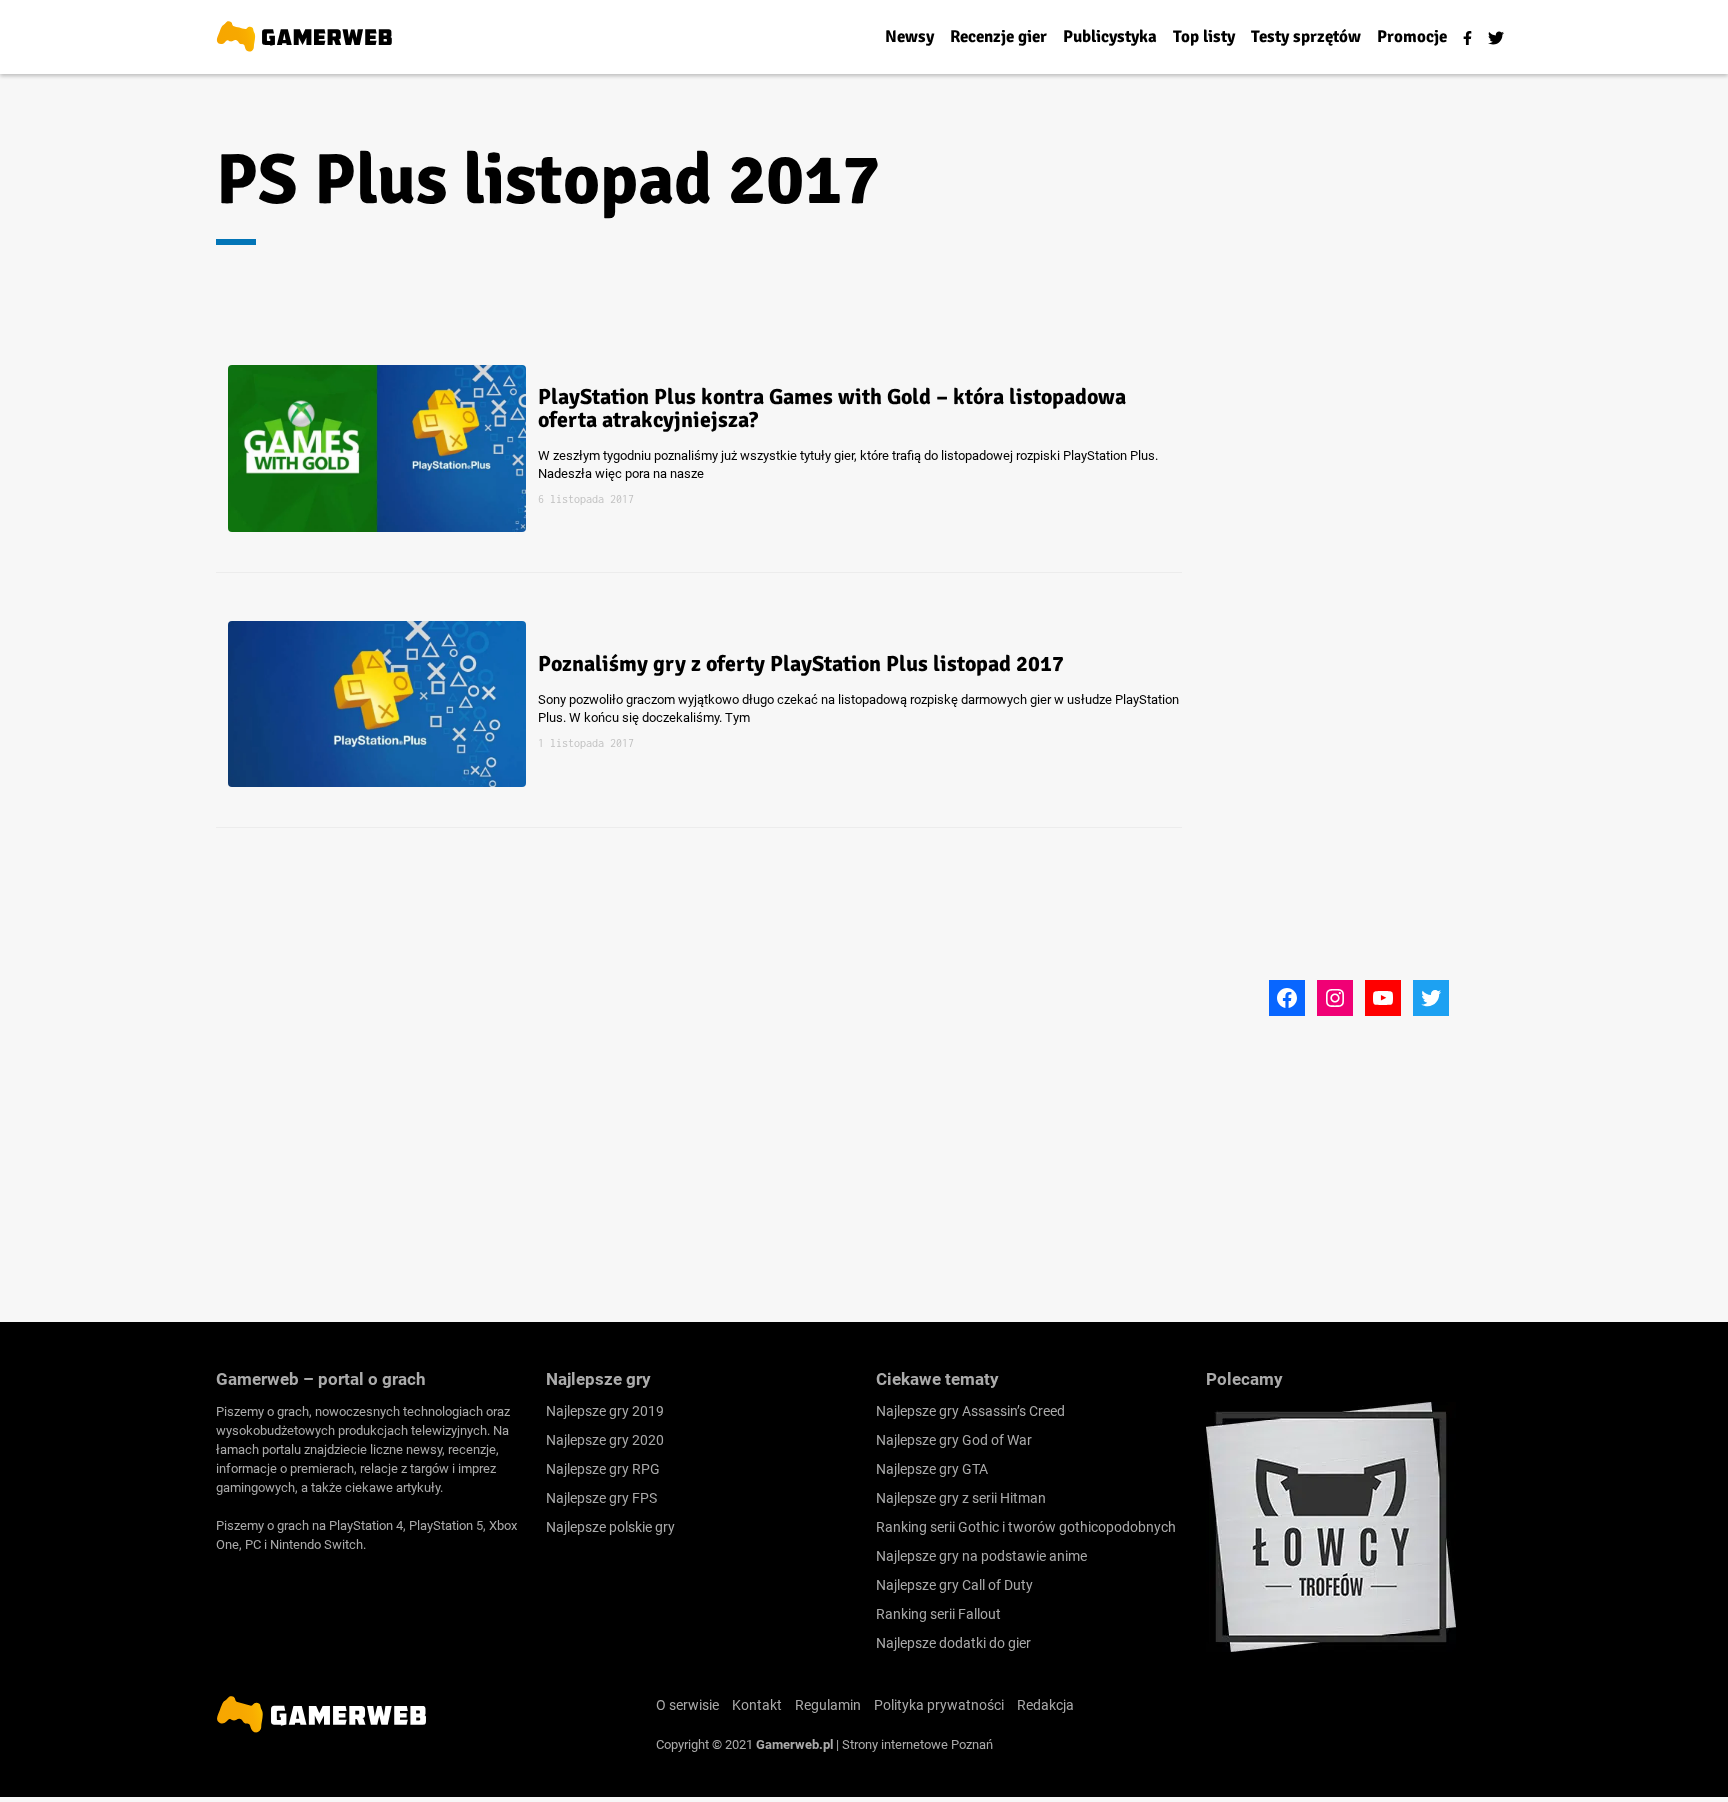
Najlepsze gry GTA (932, 1469)
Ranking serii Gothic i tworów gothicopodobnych (1026, 1527)
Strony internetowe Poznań (917, 1744)
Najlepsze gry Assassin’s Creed (970, 1411)
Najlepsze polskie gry (610, 1527)
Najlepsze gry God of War (954, 1440)
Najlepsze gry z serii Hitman (961, 1498)
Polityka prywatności (939, 1705)
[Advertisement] (1359, 673)
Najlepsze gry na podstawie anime (981, 1556)
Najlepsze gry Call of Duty (954, 1585)
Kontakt (757, 1705)
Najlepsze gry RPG (603, 1469)
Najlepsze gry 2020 (605, 1440)
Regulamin (828, 1705)
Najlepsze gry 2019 (605, 1411)
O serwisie (687, 1705)
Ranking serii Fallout (938, 1614)
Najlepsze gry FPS (601, 1498)
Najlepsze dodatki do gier (953, 1643)
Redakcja (1045, 1705)
